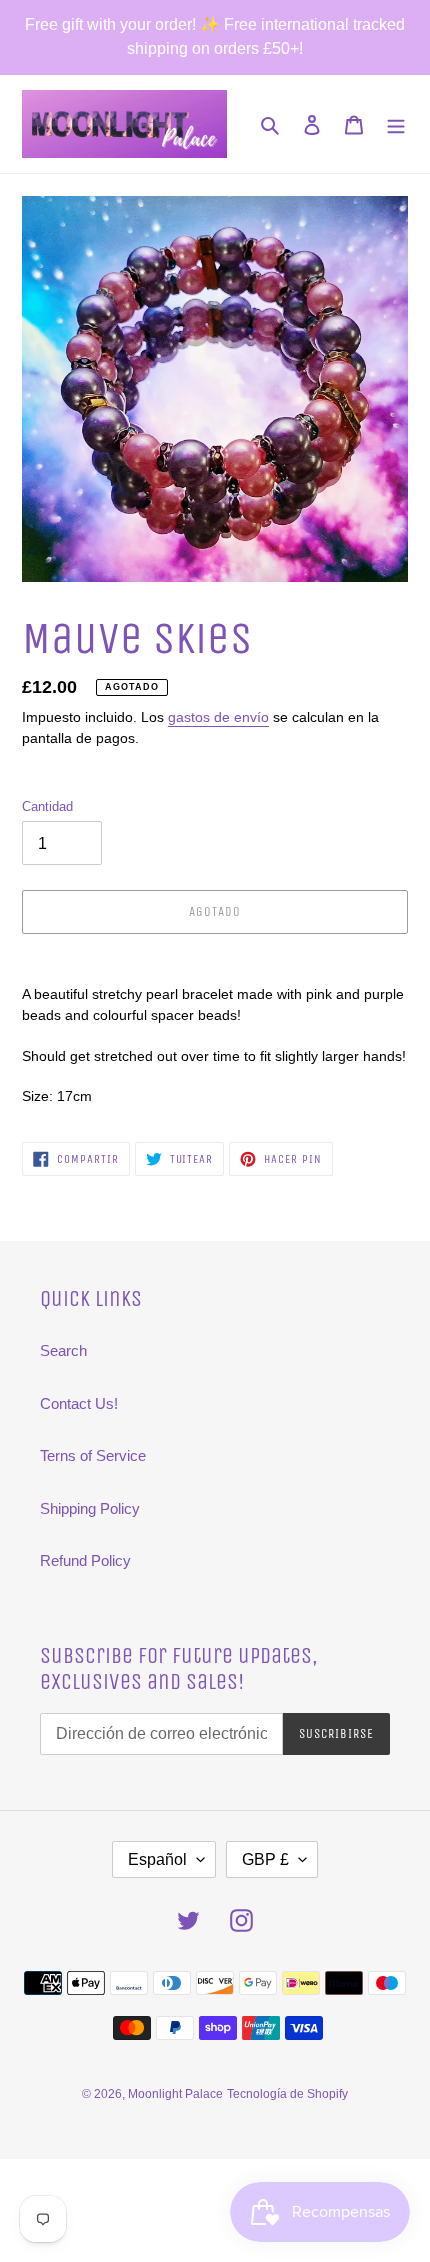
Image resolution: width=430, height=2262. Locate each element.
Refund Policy (85, 1560)
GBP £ (265, 1859)
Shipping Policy (90, 1508)
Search (63, 1350)
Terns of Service (93, 1455)
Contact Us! (79, 1403)
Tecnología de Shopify (287, 2094)
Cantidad (47, 806)
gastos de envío (218, 717)
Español (157, 1859)
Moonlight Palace (175, 2094)
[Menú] (396, 124)
